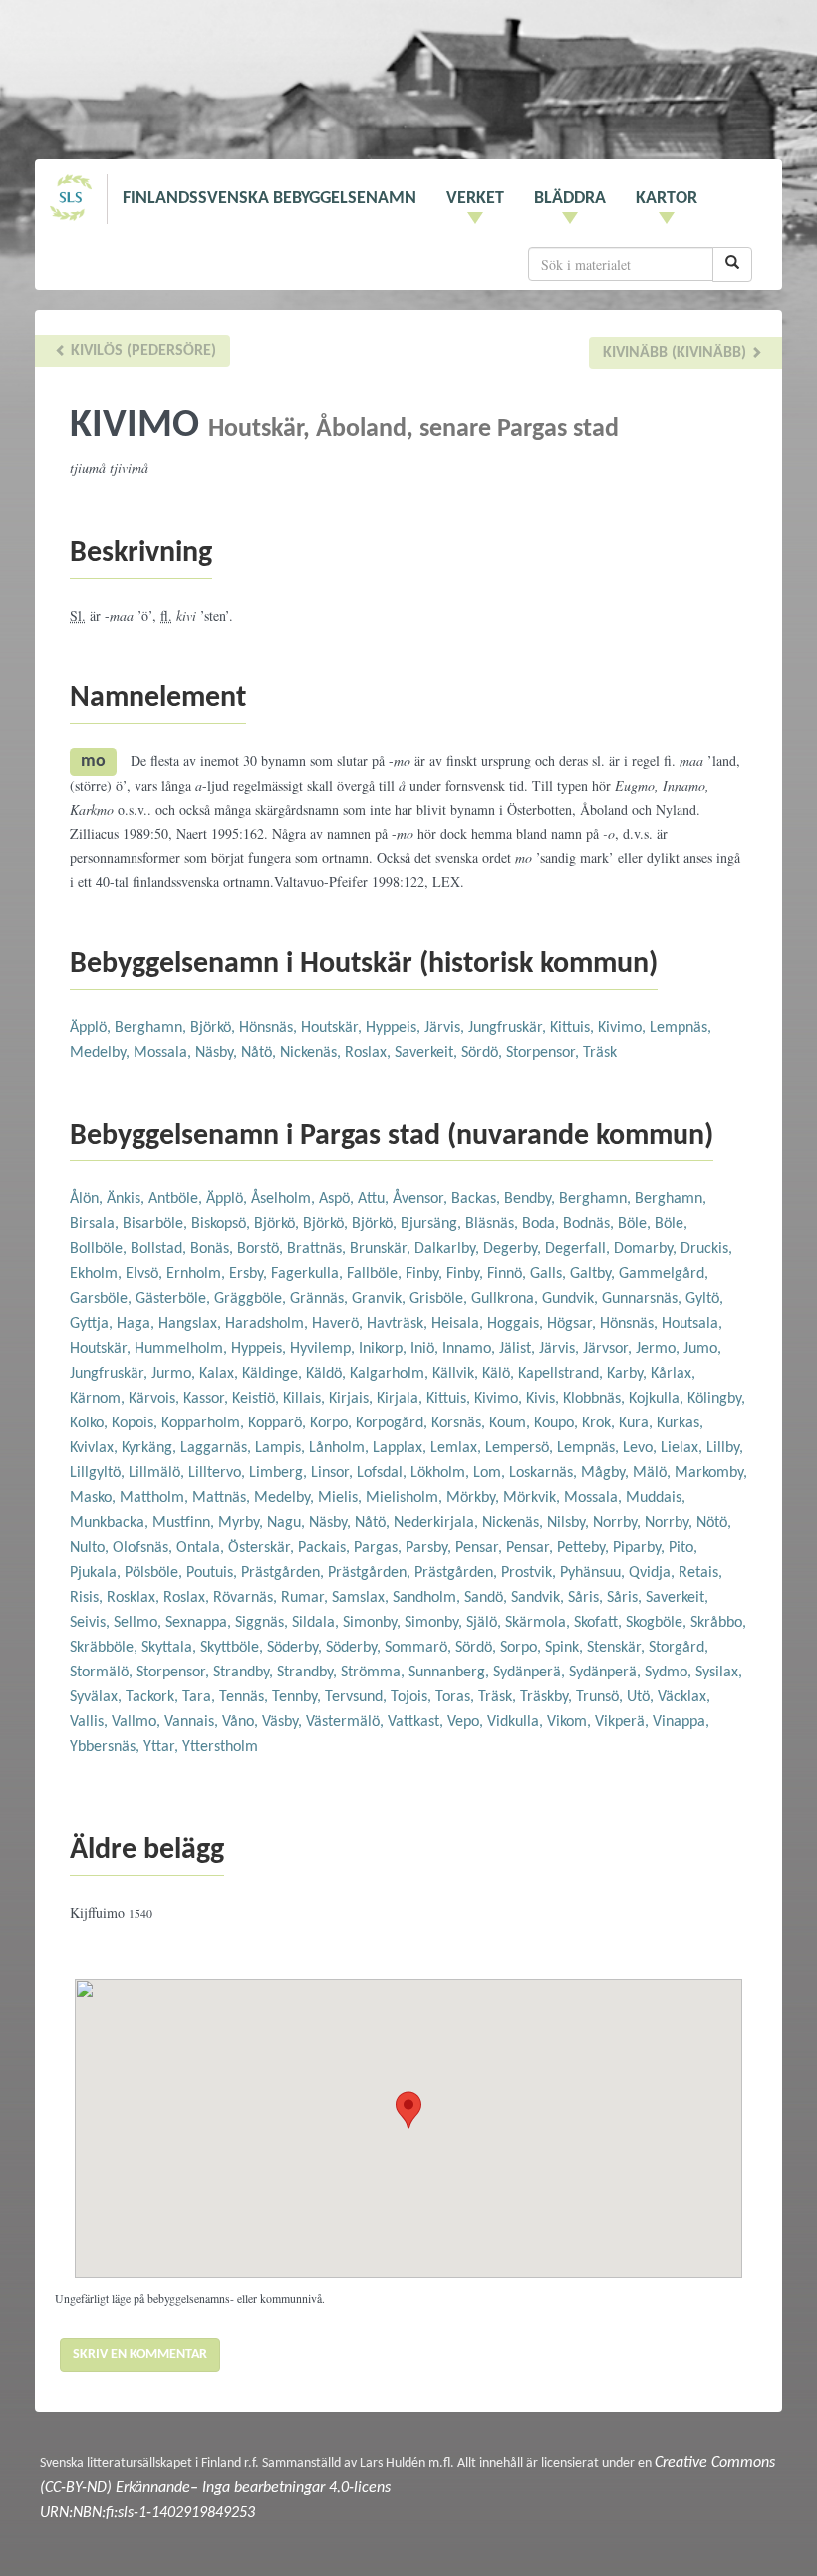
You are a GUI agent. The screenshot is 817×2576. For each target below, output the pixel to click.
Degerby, (514, 1249)
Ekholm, (98, 1274)
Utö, (642, 1697)
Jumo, (702, 1349)
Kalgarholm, (391, 1374)
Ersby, (250, 1274)
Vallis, (91, 1722)
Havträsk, (399, 1324)
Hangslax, (192, 1324)
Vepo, (467, 1722)
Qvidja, (654, 1573)
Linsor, (334, 1473)
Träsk (600, 1053)
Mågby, (607, 1473)
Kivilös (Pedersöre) (141, 351)
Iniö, (426, 1349)
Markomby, (711, 1473)
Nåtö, (261, 1053)
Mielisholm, (406, 1498)
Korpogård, (394, 1423)
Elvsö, (146, 1274)
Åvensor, (422, 1199)
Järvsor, (609, 1349)
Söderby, (296, 1648)
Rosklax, (135, 1598)
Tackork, (154, 1697)
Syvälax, (98, 1697)
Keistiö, (258, 1399)
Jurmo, (175, 1374)
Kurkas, (680, 1423)
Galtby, (594, 1274)
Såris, (587, 1598)
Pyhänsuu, (594, 1573)
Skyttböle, (234, 1648)
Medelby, (102, 1053)
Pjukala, (97, 1573)
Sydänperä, (531, 1673)
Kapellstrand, (562, 1374)
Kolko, (91, 1423)
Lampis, (282, 1448)
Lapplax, (402, 1448)
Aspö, (338, 1199)
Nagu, (288, 1523)
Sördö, (484, 1053)
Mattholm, (156, 1498)
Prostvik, (531, 1573)
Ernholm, (198, 1274)
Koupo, (558, 1423)
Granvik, (381, 1299)
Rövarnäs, (247, 1598)
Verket (475, 199)
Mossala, (164, 1053)
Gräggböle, (252, 1299)
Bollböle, (100, 1249)
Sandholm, (428, 1598)
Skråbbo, (718, 1623)
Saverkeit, (428, 1053)
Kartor (667, 199)
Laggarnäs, (218, 1448)
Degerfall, (579, 1249)
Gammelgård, (664, 1274)
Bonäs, (214, 1249)
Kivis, (545, 1399)
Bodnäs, (590, 1224)
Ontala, (202, 1548)
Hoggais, (517, 1324)
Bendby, (532, 1199)
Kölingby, (716, 1399)
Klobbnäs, (596, 1399)
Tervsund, (358, 1697)
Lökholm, (442, 1473)
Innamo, (471, 1349)
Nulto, (91, 1548)
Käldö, (328, 1374)
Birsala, (96, 1224)
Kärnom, (99, 1399)
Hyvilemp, (324, 1349)
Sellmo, (139, 1623)
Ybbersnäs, (107, 1747)
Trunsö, (601, 1697)
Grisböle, (440, 1299)
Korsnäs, (460, 1423)
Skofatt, (600, 1623)
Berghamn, (152, 1028)
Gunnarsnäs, (644, 1299)
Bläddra (570, 199)
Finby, (426, 1274)
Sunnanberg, (451, 1673)
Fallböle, (376, 1274)
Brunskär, (382, 1249)
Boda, (543, 1224)
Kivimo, (624, 1028)
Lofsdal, (384, 1473)
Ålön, (88, 1199)
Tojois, (413, 1697)
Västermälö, (347, 1722)
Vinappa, (681, 1722)
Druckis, (706, 1249)
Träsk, (499, 1697)
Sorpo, (523, 1648)
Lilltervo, (219, 1473)
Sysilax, (719, 1673)
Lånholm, (341, 1448)
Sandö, (488, 1598)
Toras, (457, 1697)
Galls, (550, 1274)
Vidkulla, (517, 1722)
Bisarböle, (157, 1224)
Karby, (629, 1374)
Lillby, (725, 1448)
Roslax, (370, 1053)
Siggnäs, (264, 1623)
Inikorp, (385, 1349)
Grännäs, (321, 1299)
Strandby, (245, 1673)
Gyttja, (93, 1324)
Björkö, (215, 1028)
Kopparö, (279, 1423)
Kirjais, (353, 1399)
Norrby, (619, 1523)
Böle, (636, 1224)
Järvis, (446, 1028)
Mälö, (654, 1473)
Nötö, (714, 1523)
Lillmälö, (158, 1473)
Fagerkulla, (309, 1274)
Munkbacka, (111, 1523)
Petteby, (585, 1548)
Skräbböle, (106, 1648)
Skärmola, (540, 1623)
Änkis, (128, 1199)
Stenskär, (618, 1648)
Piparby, (641, 1548)
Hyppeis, (395, 1028)
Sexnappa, (200, 1623)
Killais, (306, 1399)
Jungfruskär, (509, 1028)
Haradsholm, (269, 1324)
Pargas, (380, 1548)
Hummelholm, (183, 1349)
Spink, (566, 1648)
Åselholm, (285, 1199)
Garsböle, (103, 1299)
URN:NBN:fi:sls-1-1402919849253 (147, 2513)
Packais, (326, 1548)
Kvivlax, (96, 1448)
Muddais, (656, 1498)
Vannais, (193, 1722)
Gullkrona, (507, 1299)
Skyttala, (171, 1648)
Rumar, (306, 1598)
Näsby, (218, 1053)
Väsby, (284, 1722)
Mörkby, (475, 1498)
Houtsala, (692, 1324)
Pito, (683, 1548)
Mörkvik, (534, 1498)
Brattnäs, (318, 1249)
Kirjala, (402, 1399)
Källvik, (457, 1374)
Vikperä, (624, 1722)
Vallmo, (138, 1722)
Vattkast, (417, 1722)
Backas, (478, 1199)
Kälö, (500, 1374)
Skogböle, (658, 1623)
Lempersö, (521, 1448)
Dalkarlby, (449, 1249)
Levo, (642, 1448)
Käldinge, (274, 1374)
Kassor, (208, 1399)
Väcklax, (684, 1697)
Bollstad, (160, 1249)
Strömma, (375, 1673)
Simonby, (374, 1623)
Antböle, (177, 1199)
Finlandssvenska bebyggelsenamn (270, 199)
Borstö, (262, 1249)
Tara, (201, 1697)
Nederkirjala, (438, 1523)
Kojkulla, (658, 1399)
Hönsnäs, (270, 1028)
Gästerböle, (175, 1299)
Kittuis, (574, 1028)
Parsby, (430, 1548)
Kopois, (136, 1423)
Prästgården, (284, 1573)
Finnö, (509, 1274)
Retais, (700, 1573)
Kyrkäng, (151, 1448)
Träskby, (548, 1697)
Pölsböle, (155, 1573)
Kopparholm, (205, 1423)
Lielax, (683, 1448)
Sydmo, (670, 1673)
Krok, (600, 1423)
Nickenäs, (312, 1053)
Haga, (137, 1324)
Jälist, (519, 1349)
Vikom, (571, 1722)
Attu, (375, 1199)
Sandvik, (540, 1598)
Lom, (491, 1473)
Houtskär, (333, 1028)
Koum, (512, 1423)
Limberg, (280, 1473)
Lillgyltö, (99, 1473)
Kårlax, (673, 1374)
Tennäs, (246, 1697)
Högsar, (573, 1324)
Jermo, (660, 1349)
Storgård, (679, 1648)
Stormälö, (103, 1673)
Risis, (88, 1598)
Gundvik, (572, 1299)
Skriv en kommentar (140, 2354)
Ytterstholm (220, 1747)
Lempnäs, (681, 1028)
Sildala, (317, 1623)
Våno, (242, 1722)
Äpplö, (92, 1028)
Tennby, (298, 1697)
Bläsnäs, (494, 1224)
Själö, (486, 1623)
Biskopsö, (223, 1224)
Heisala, (459, 1324)
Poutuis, (214, 1573)
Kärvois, (156, 1399)
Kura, (638, 1423)
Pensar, (481, 1548)
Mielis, (342, 1498)
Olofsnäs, (144, 1548)
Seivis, (92, 1623)
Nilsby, (570, 1523)
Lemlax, (458, 1448)
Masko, (95, 1498)
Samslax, (362, 1598)
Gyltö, (704, 1299)
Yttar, (163, 1747)
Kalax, (221, 1374)
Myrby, (243, 1523)
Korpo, (333, 1423)
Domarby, (647, 1249)
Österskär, (263, 1548)
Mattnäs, (223, 1498)
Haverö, (339, 1324)
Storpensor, (545, 1053)
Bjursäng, (433, 1224)
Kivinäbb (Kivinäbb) (677, 353)
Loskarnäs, (545, 1473)
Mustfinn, (185, 1523)
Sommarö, (420, 1648)
